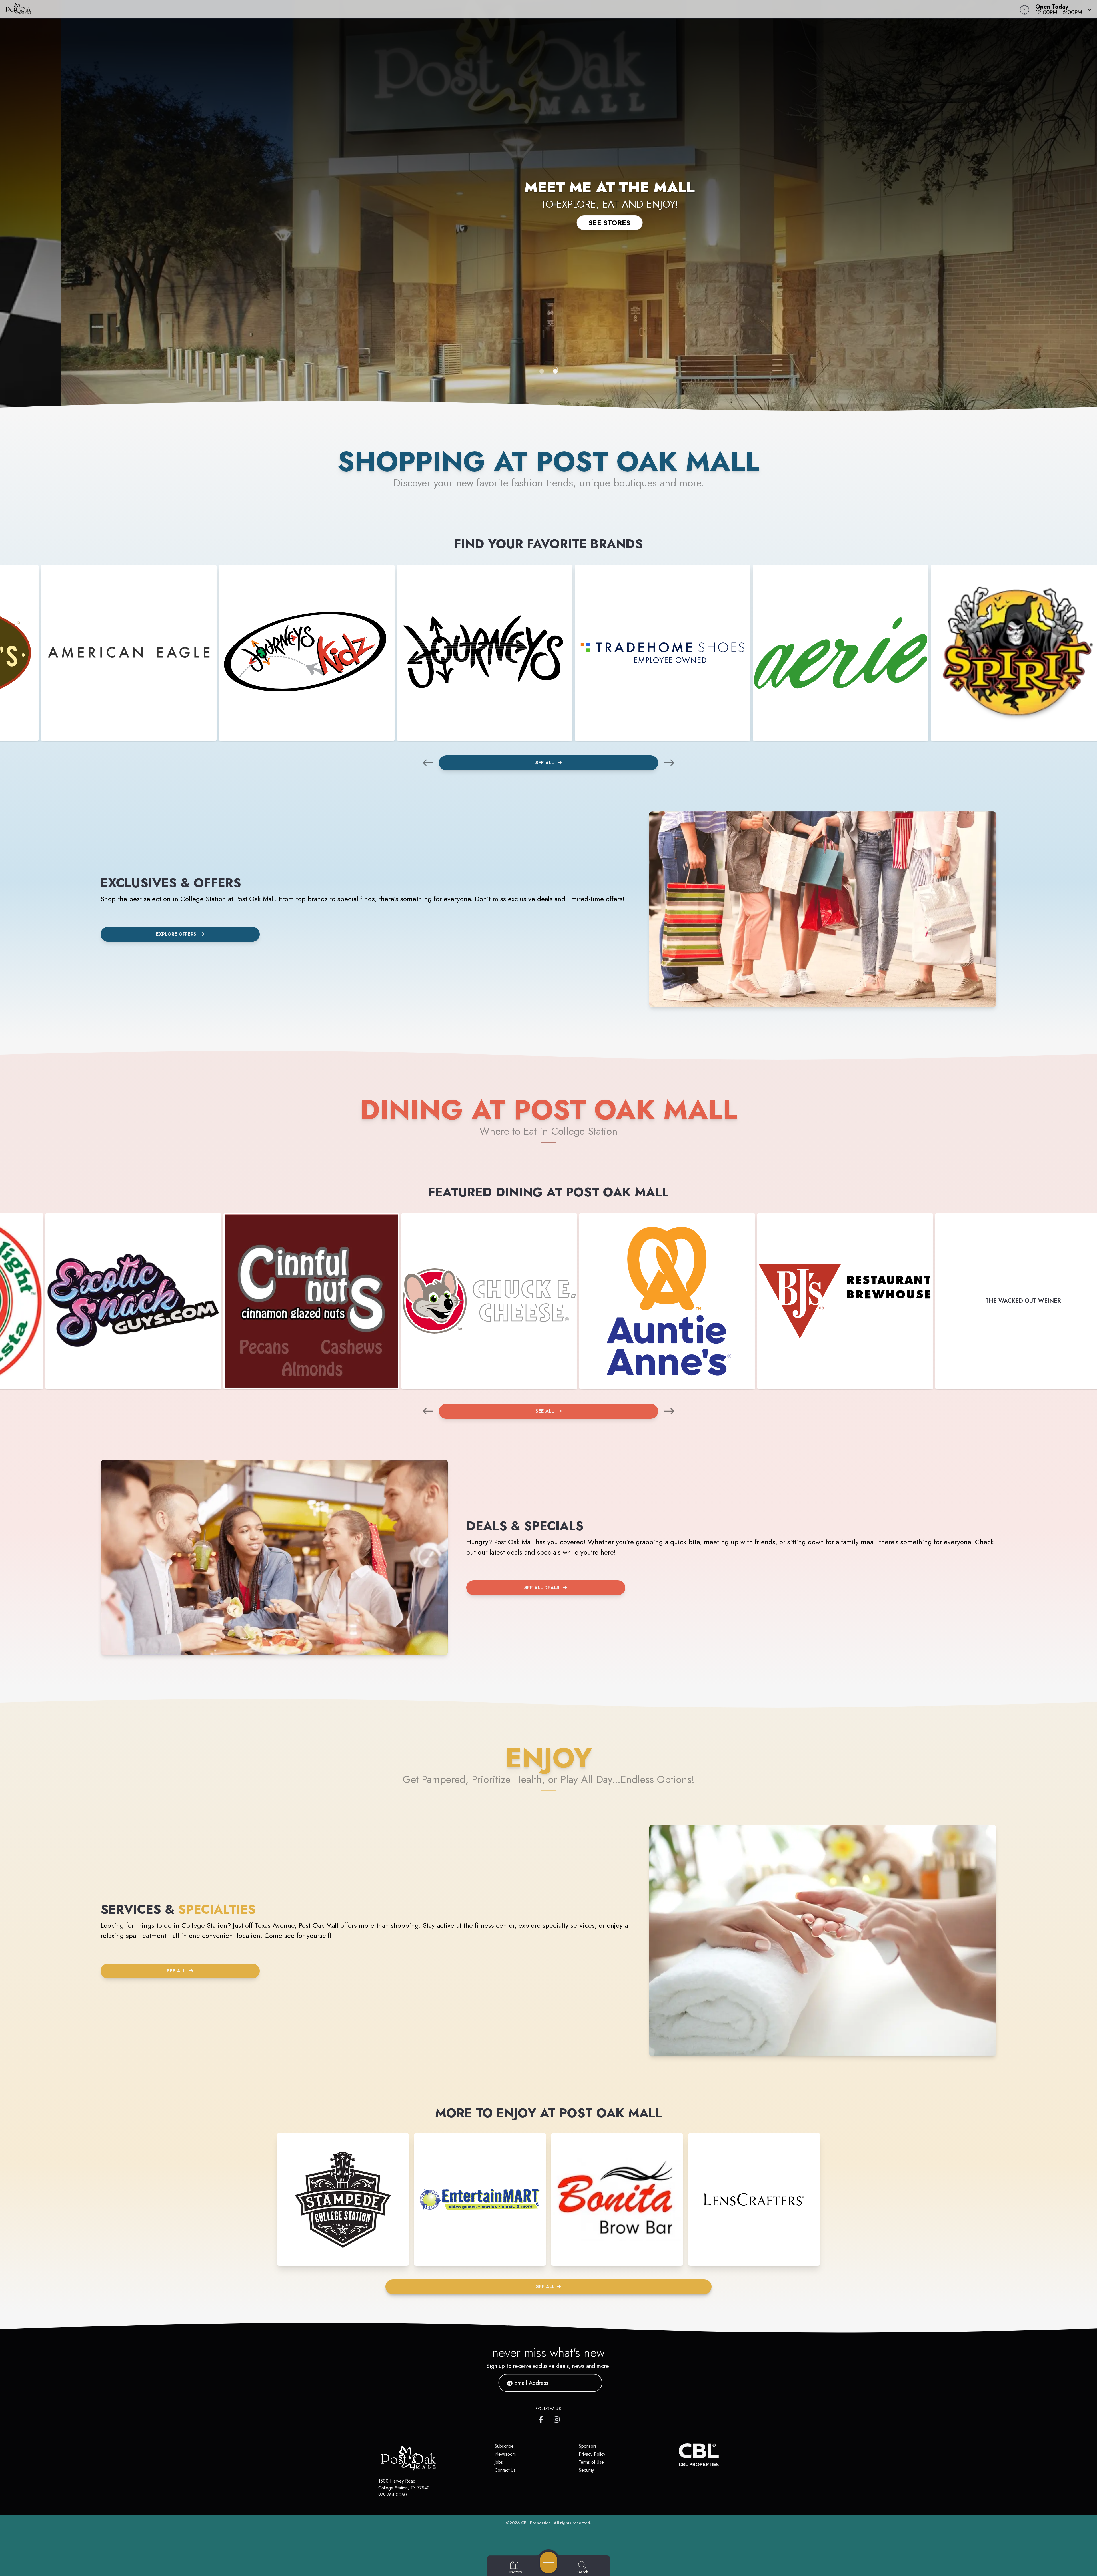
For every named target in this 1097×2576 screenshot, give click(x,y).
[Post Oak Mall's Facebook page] (542, 2418)
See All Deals (542, 1588)
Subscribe (504, 2446)
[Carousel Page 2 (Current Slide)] (555, 371)
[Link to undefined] (129, 653)
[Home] (413, 9)
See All (545, 763)
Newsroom (505, 2454)
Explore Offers (176, 934)
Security (586, 2470)
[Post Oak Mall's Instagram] (557, 2418)
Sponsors (588, 2446)
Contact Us (505, 2470)
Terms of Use (591, 2462)
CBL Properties (536, 2523)
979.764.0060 (393, 2495)
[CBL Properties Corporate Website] (679, 2455)
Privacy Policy (592, 2454)
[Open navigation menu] (549, 2563)
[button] (1062, 9)
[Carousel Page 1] (542, 371)
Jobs (499, 2462)
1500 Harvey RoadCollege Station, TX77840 (404, 2484)
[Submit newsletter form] (591, 2383)
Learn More (548, 229)
